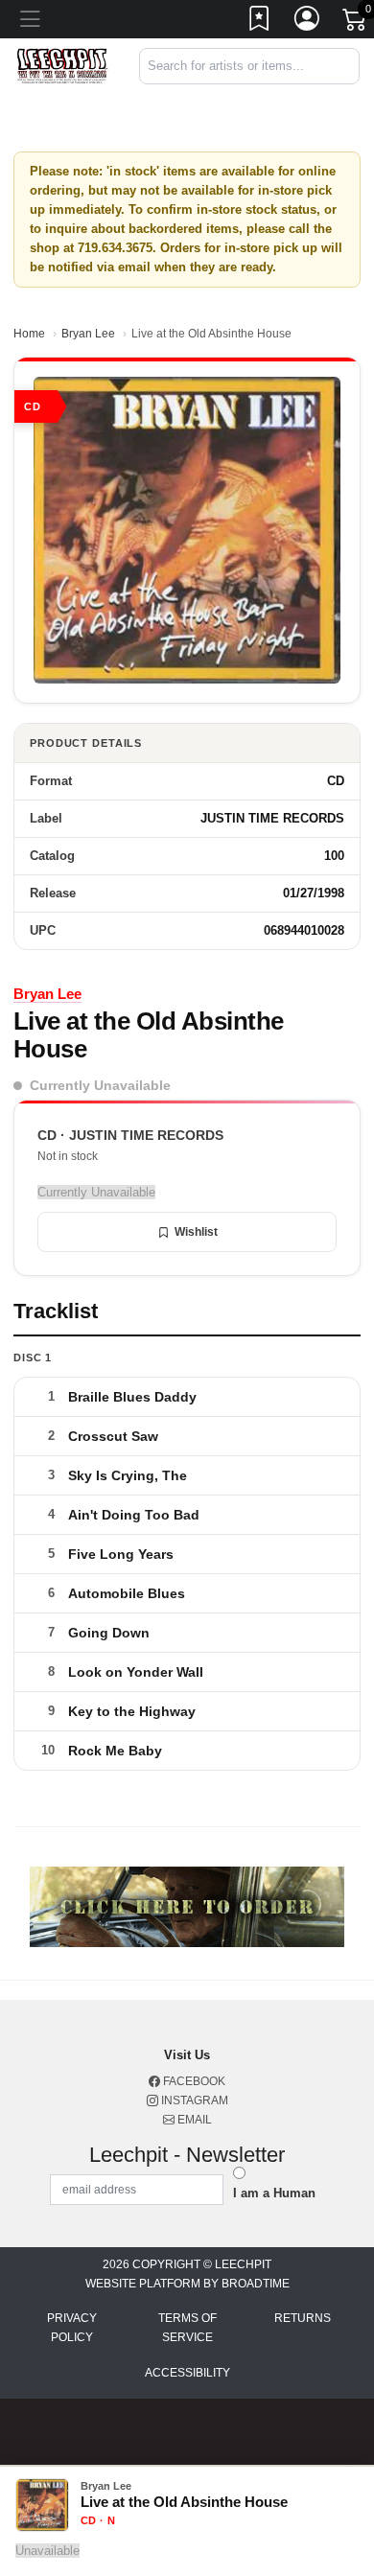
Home (29, 334)
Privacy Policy (72, 2328)
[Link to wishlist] (260, 22)
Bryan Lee (88, 334)
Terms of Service (187, 2328)
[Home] (62, 65)
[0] (356, 23)
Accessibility (187, 2373)
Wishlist (196, 1232)
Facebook (193, 2081)
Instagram (193, 2100)
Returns (303, 2318)
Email (193, 2120)
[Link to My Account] (308, 22)
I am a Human (274, 2193)
